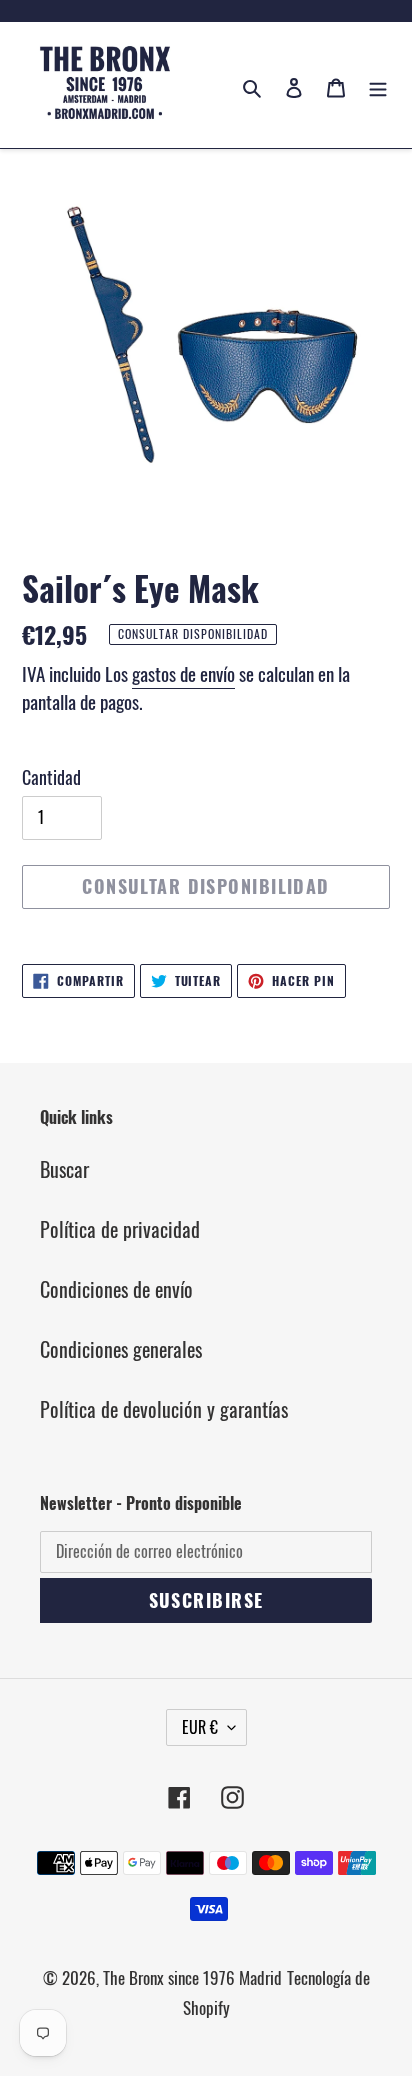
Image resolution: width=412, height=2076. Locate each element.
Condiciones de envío (116, 1289)
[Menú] (378, 85)
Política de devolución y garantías (164, 1409)
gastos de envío (183, 673)
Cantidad (51, 777)
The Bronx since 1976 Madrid (192, 1977)
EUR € (200, 1727)
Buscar (64, 1169)
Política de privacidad (120, 1229)
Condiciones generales (121, 1349)
